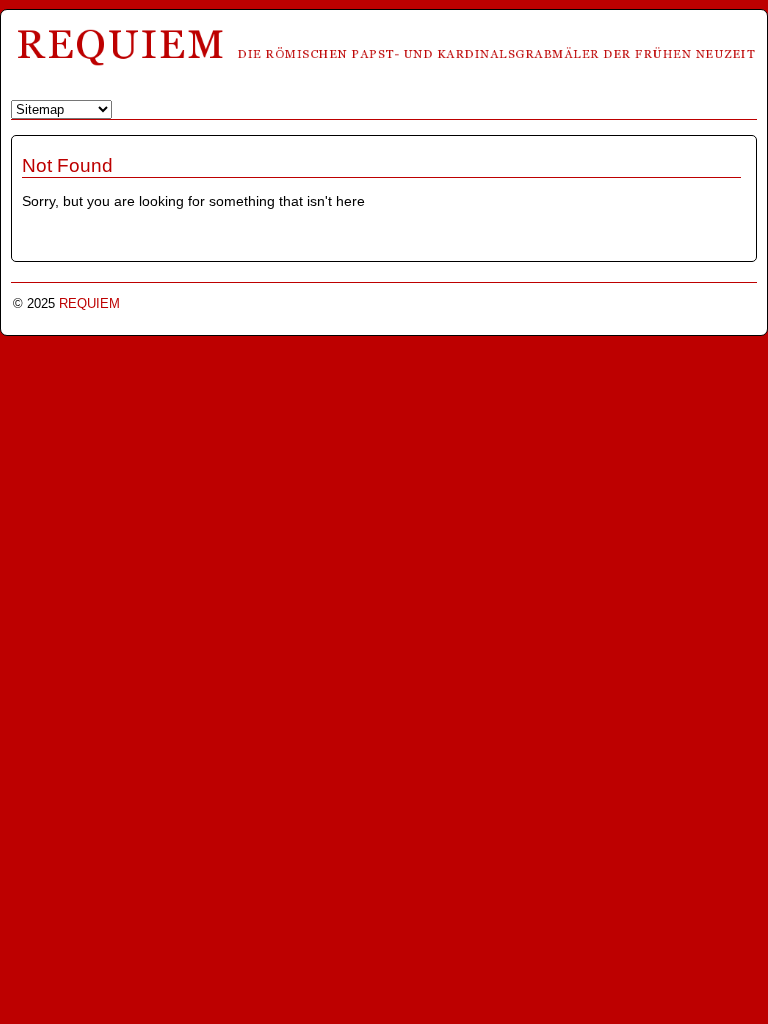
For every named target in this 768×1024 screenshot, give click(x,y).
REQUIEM (89, 303)
